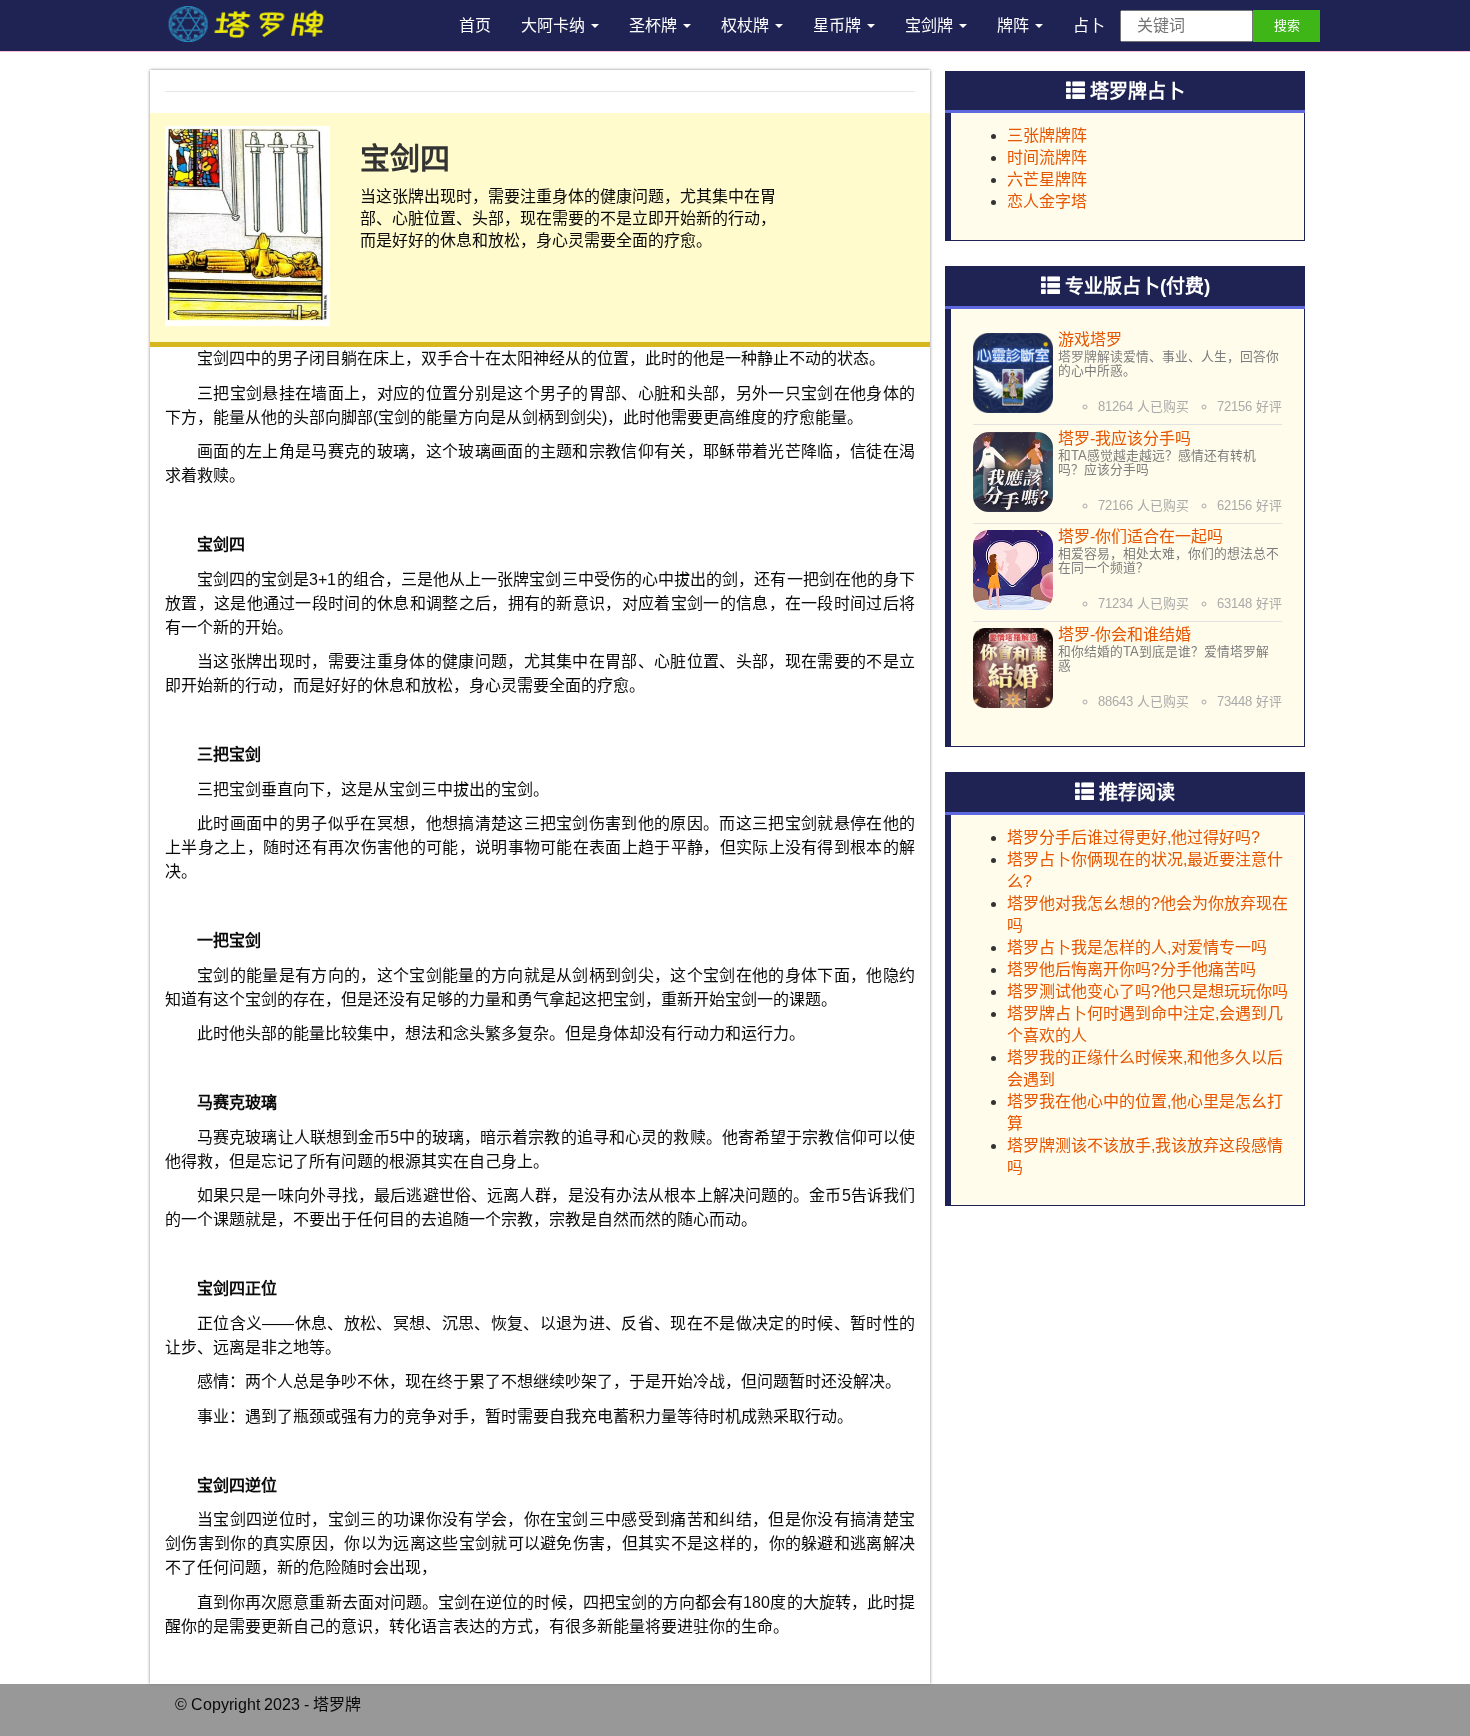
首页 (475, 25)
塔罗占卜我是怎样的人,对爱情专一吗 (1137, 947)
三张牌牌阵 (1047, 135)
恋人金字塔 (1047, 201)
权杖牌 (747, 25)
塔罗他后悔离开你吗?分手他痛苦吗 (1131, 969)
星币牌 (839, 25)
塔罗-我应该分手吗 (1124, 438)
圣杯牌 (655, 25)
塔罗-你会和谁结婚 (1124, 634)
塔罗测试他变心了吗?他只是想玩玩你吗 (1147, 991)
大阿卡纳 (555, 25)
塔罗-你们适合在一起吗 (1140, 536)
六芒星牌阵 (1047, 179)
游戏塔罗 (1090, 339)
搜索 (1287, 25)
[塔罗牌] (243, 25)
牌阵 (1015, 25)
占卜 (1089, 25)
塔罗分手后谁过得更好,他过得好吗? (1133, 837)
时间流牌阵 (1047, 157)
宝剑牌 (931, 25)
